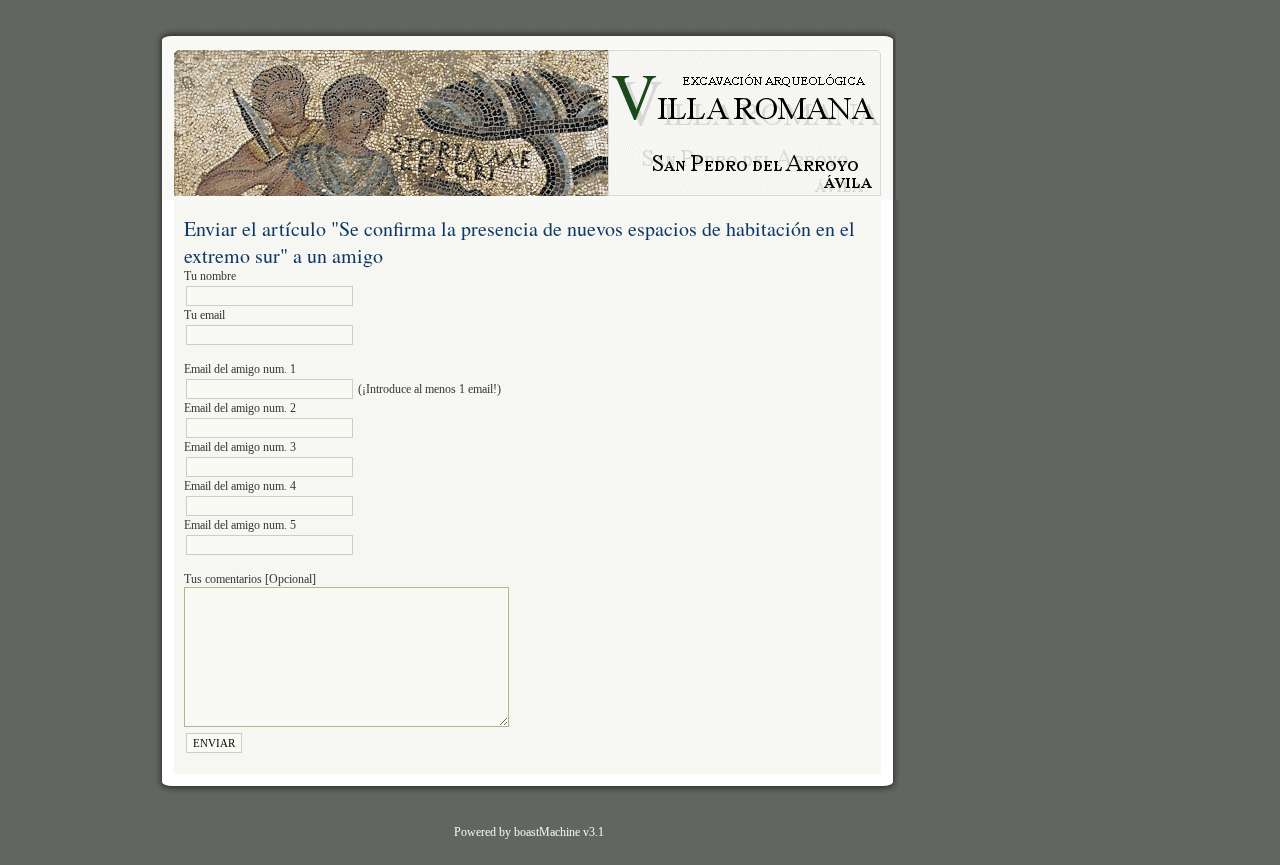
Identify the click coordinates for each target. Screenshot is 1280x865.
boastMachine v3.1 (559, 832)
